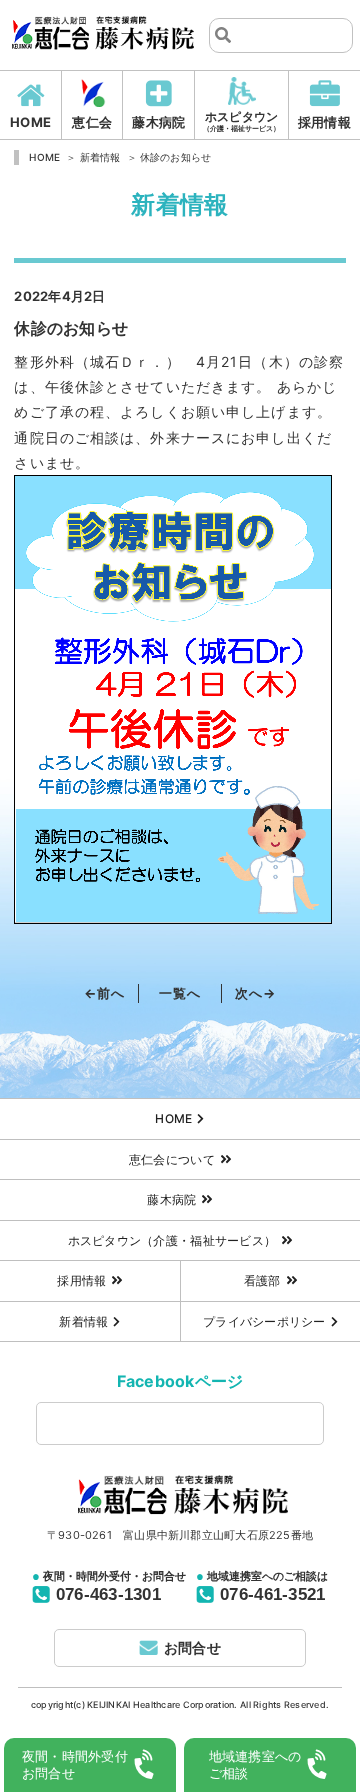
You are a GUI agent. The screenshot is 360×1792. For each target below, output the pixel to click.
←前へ (104, 993)
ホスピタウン (241, 121)
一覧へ (180, 993)
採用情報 (324, 122)
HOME (30, 122)
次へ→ (255, 993)
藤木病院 (158, 122)
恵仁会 (92, 122)
